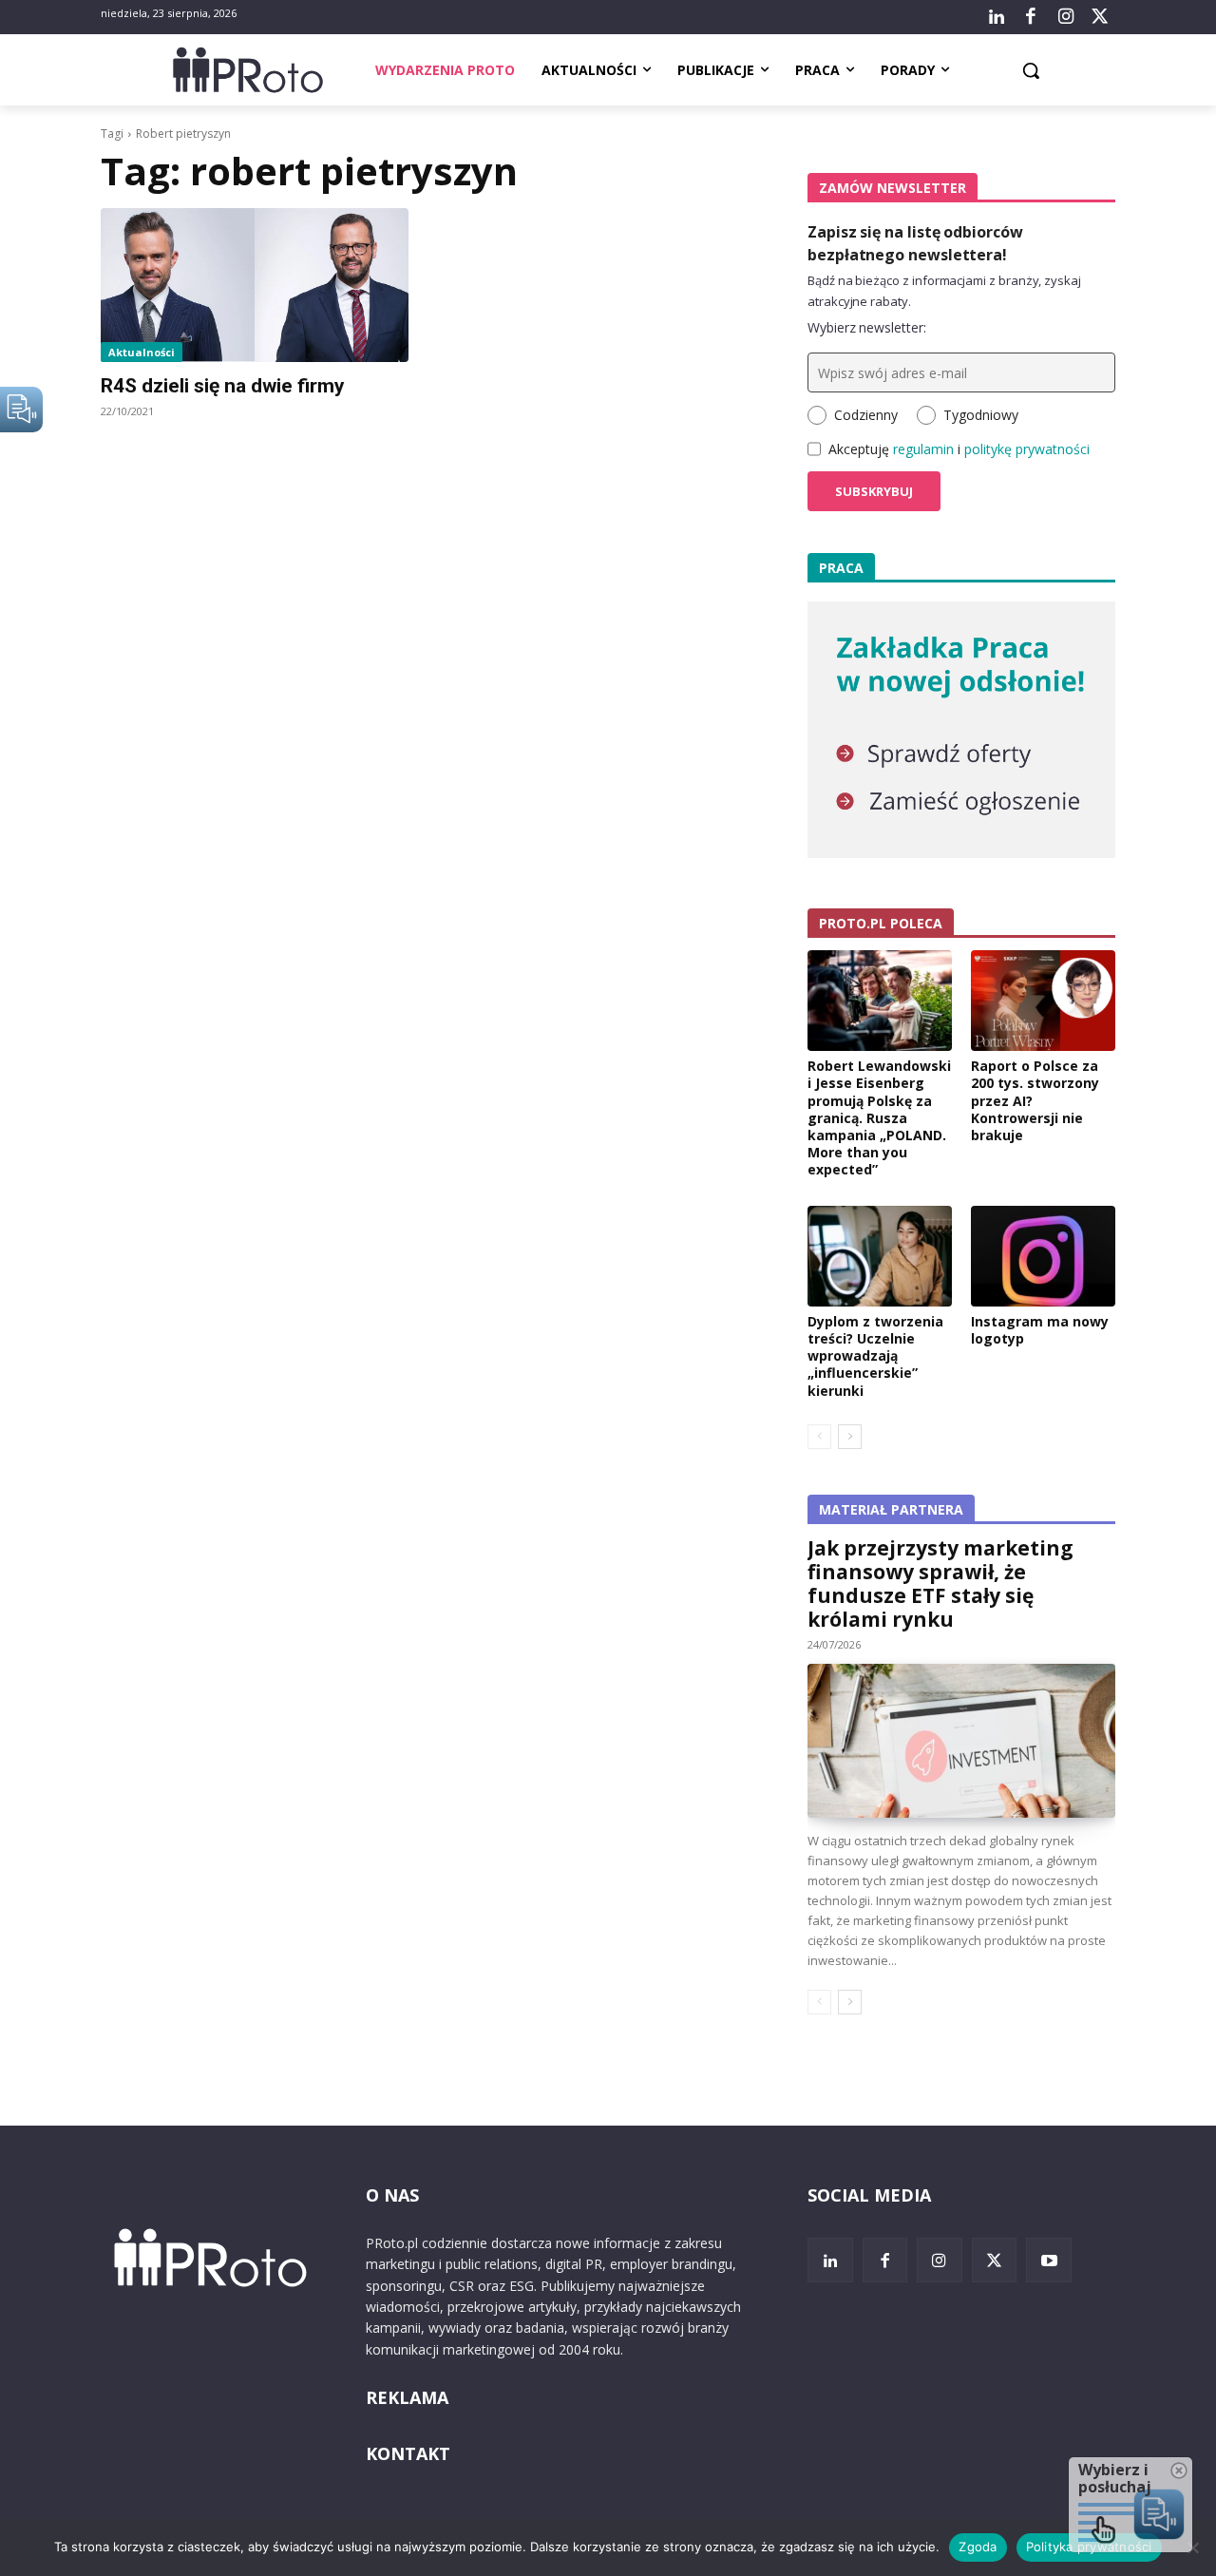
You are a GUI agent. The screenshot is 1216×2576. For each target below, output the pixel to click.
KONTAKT (408, 2453)
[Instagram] (1065, 17)
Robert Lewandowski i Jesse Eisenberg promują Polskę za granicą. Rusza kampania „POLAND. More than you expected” (879, 1117)
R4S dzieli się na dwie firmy (223, 386)
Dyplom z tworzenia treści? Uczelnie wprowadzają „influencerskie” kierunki (875, 1356)
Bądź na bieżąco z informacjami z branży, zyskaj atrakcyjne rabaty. (944, 291)
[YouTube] (1049, 2261)
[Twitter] (1100, 17)
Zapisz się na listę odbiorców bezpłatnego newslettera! (915, 243)
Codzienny (866, 415)
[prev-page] (819, 1437)
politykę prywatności (1027, 449)
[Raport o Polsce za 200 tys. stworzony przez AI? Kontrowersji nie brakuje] (1043, 1001)
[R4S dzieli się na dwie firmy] (255, 285)
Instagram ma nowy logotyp (1040, 1330)
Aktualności (142, 352)
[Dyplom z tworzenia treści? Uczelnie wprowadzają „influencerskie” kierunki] (880, 1256)
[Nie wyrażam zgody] (1192, 2547)
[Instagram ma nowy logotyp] (1043, 1256)
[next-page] (850, 1437)
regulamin (923, 449)
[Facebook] (1031, 17)
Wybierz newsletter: (867, 327)
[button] (1031, 70)
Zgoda (978, 2547)
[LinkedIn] (997, 17)
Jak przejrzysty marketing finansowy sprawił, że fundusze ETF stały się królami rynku (940, 1584)
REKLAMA (407, 2397)
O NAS (392, 2195)
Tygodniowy (981, 415)
